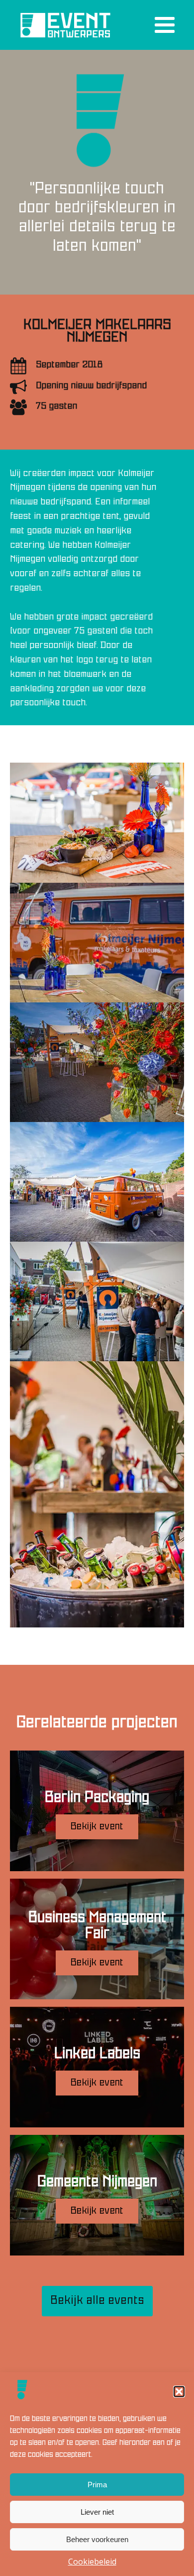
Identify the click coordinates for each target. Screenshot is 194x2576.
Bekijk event (97, 1827)
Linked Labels (97, 2054)
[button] (179, 2392)
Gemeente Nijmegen (97, 2182)
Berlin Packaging (97, 1798)
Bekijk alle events (97, 2301)
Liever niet (97, 2512)
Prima (97, 2485)
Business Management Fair (97, 1926)
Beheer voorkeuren (97, 2539)
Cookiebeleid (92, 2562)
